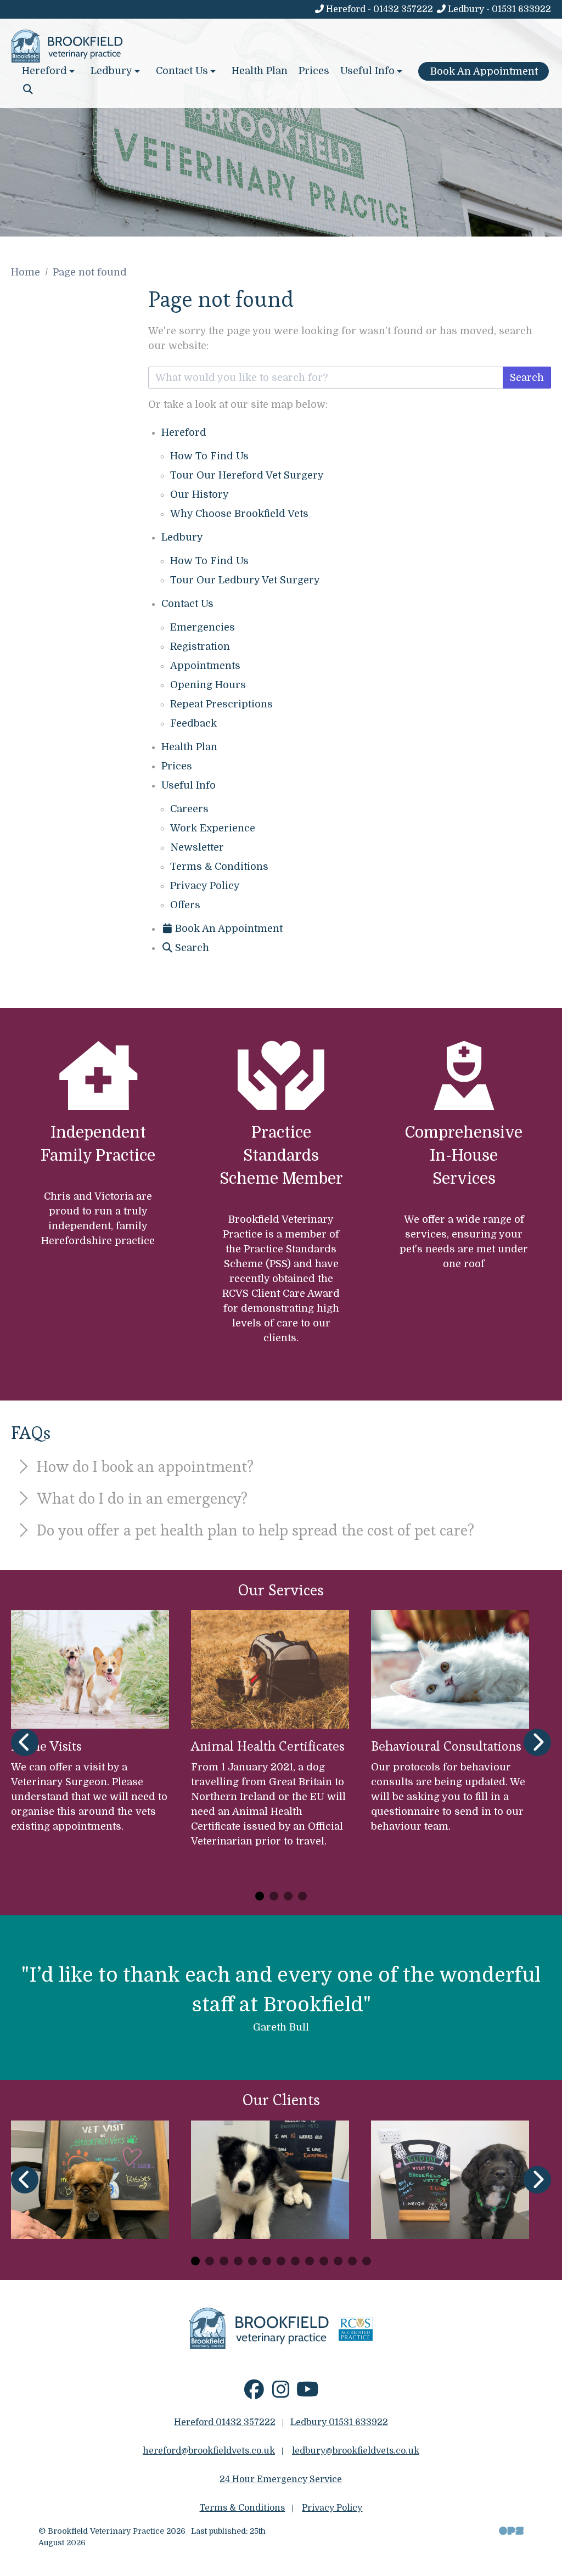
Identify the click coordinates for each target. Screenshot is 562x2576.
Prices (314, 71)
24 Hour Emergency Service (281, 2479)
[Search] (28, 89)
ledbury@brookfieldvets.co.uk (356, 2451)
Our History (199, 494)
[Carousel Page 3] (288, 1896)
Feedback (193, 723)
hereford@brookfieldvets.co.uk (209, 2451)
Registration (200, 646)
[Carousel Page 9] (310, 2261)
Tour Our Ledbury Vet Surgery (245, 580)
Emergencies (203, 627)
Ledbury (182, 537)
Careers (189, 809)
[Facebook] (254, 2394)
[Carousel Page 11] (338, 2261)
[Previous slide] (25, 1742)
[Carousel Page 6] (267, 2261)
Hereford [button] (44, 71)
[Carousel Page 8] (295, 2261)
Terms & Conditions (219, 867)
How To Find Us (209, 456)
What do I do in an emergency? (140, 1498)
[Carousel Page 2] (274, 1896)
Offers (185, 905)
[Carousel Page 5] (252, 2261)
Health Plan (260, 71)
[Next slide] (537, 1742)
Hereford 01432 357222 (225, 2422)
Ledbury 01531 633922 (339, 2422)
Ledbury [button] (111, 71)
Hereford (184, 432)
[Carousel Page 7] (281, 2261)
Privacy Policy (205, 886)
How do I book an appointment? (143, 1466)
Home (26, 272)
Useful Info (189, 785)
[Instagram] (281, 2394)
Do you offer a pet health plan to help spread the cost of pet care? (254, 1530)
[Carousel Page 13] (367, 2261)
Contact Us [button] (182, 71)
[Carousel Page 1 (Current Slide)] (260, 1896)
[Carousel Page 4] (302, 1896)
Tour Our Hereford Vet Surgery (247, 475)
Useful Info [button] (367, 71)
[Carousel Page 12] (352, 2261)
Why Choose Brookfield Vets (239, 514)
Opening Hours (208, 685)
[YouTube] (308, 2394)
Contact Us (187, 604)
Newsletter (197, 847)
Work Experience (213, 828)
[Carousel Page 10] (324, 2261)
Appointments (205, 666)
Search (527, 378)
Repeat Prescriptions (221, 704)
